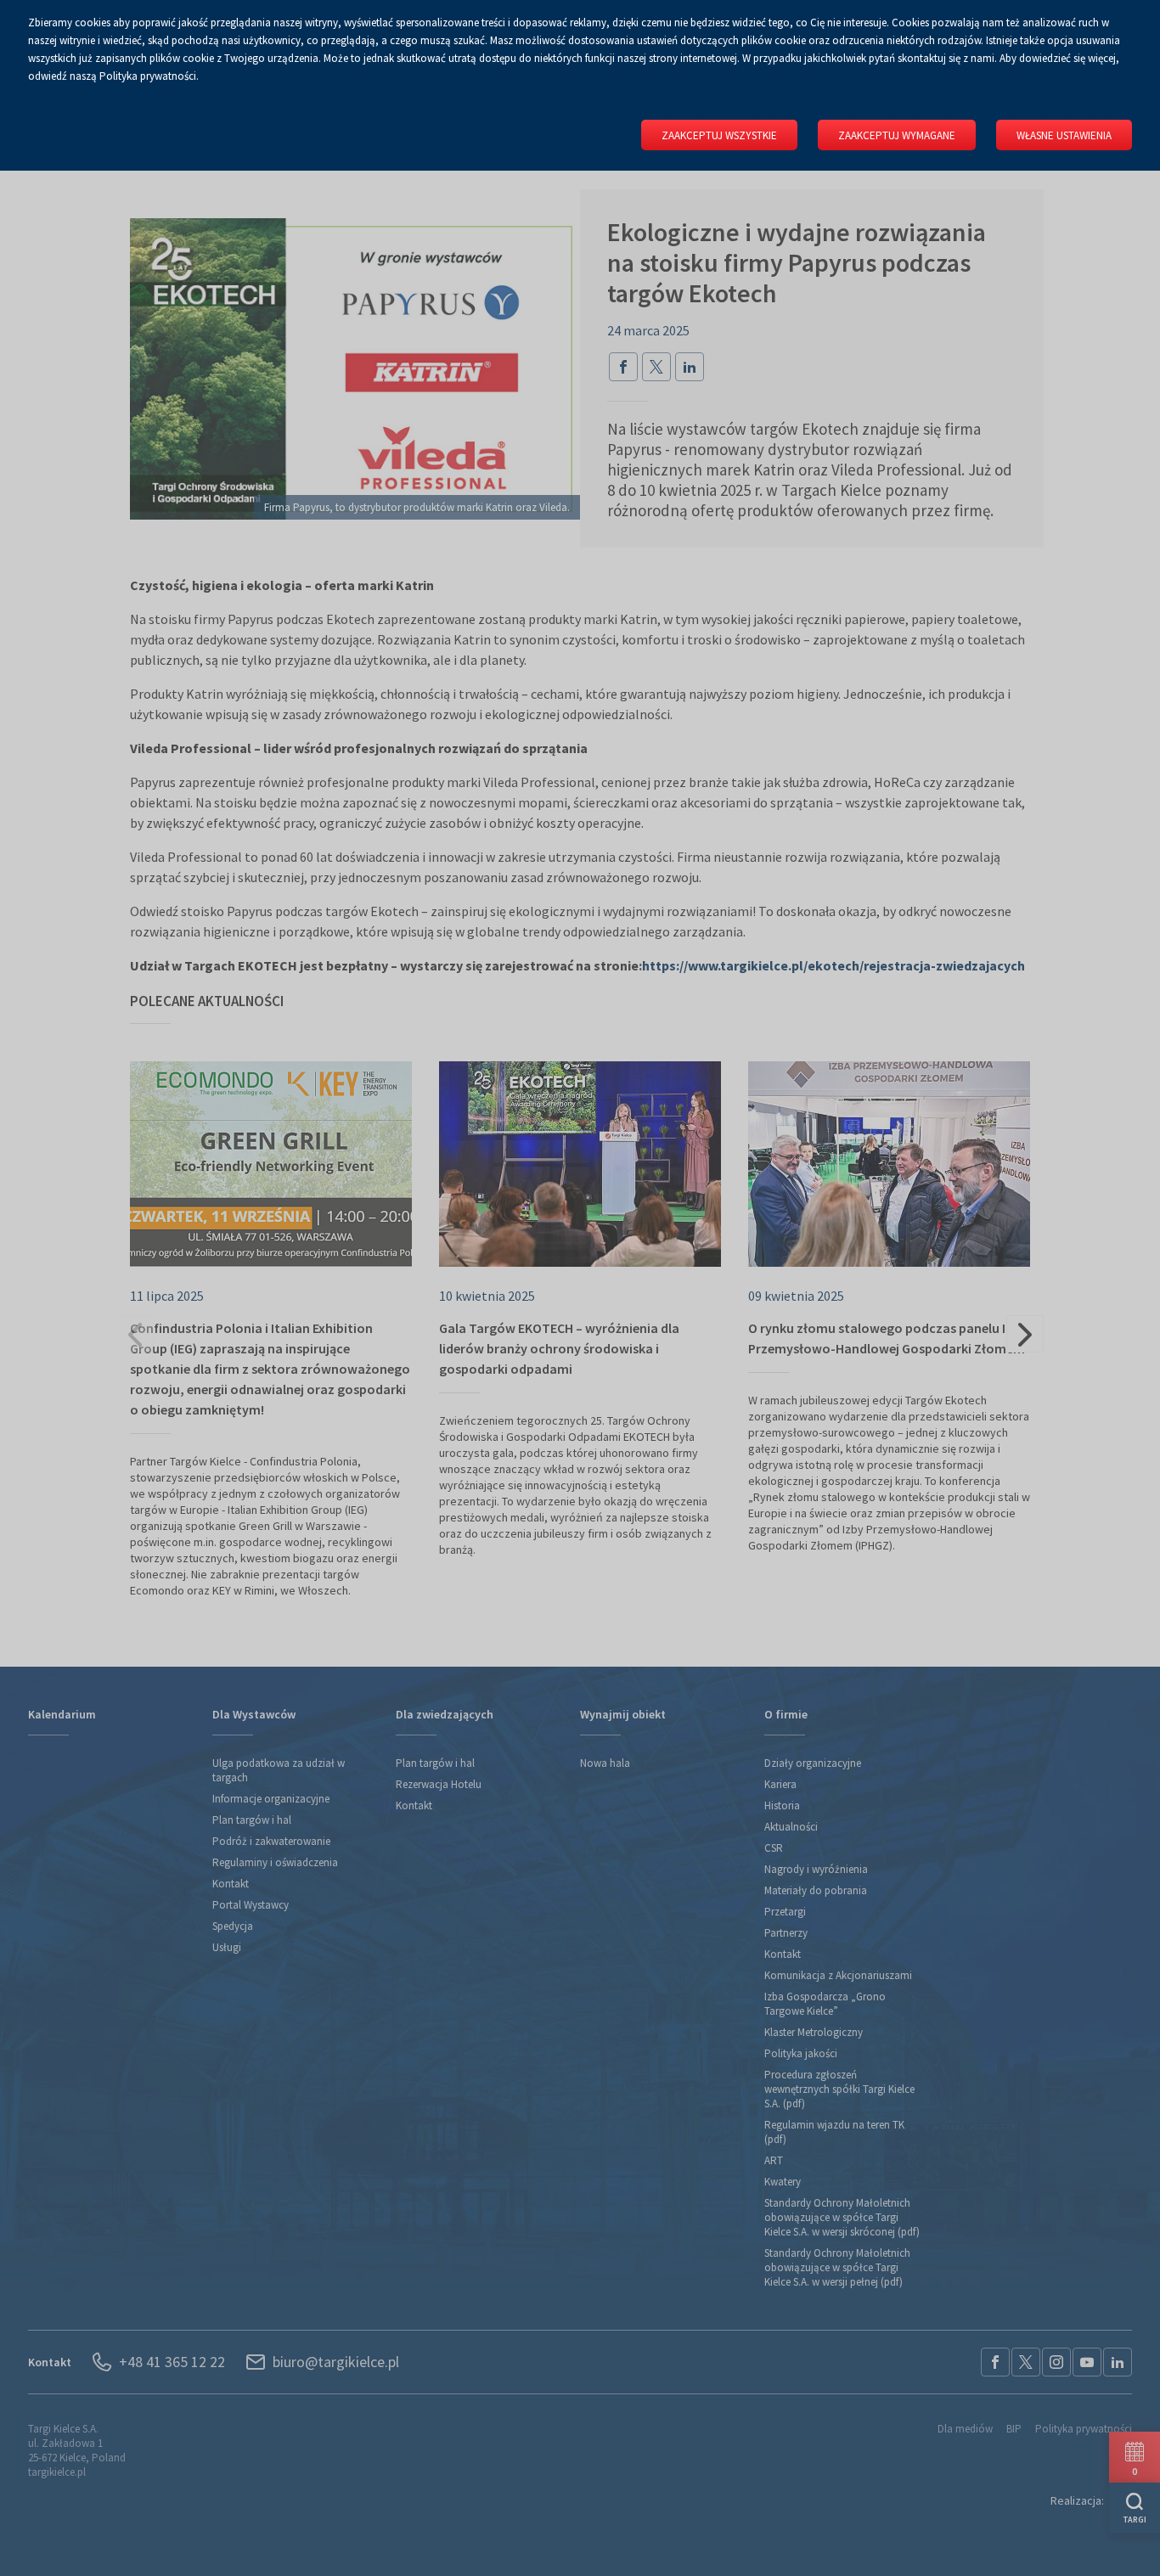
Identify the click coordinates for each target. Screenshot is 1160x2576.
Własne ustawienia (1064, 135)
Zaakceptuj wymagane (897, 135)
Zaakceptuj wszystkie (719, 135)
